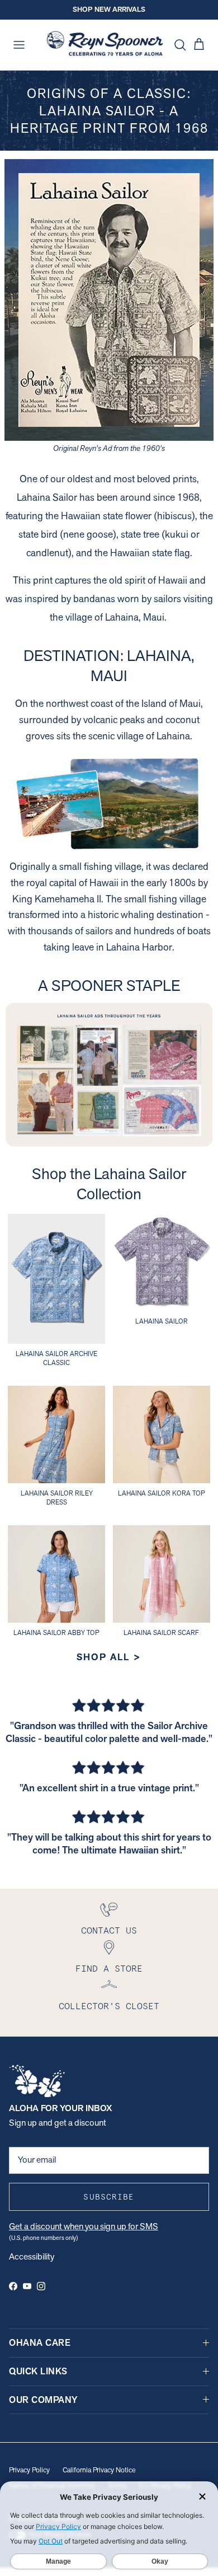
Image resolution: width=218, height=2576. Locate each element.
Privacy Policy (29, 2470)
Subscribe (109, 2197)
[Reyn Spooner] (105, 45)
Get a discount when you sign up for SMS (84, 2226)
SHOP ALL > (109, 1657)
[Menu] (19, 45)
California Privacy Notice (99, 2470)
